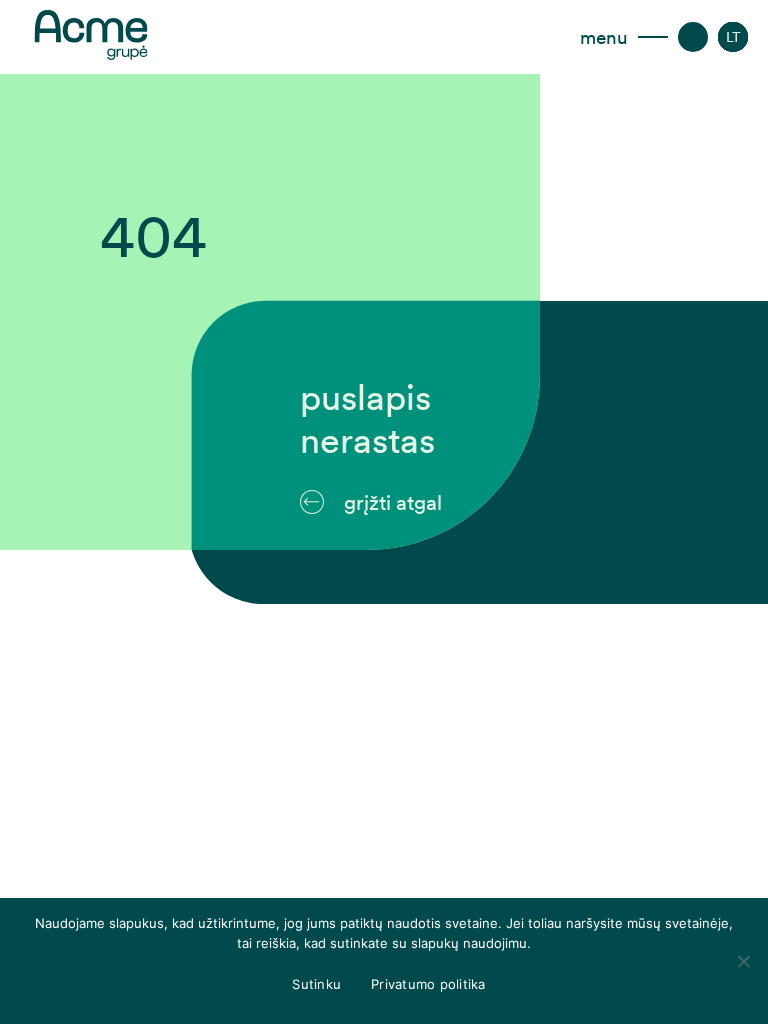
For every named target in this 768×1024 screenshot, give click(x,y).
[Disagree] (743, 961)
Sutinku (316, 984)
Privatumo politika (428, 984)
